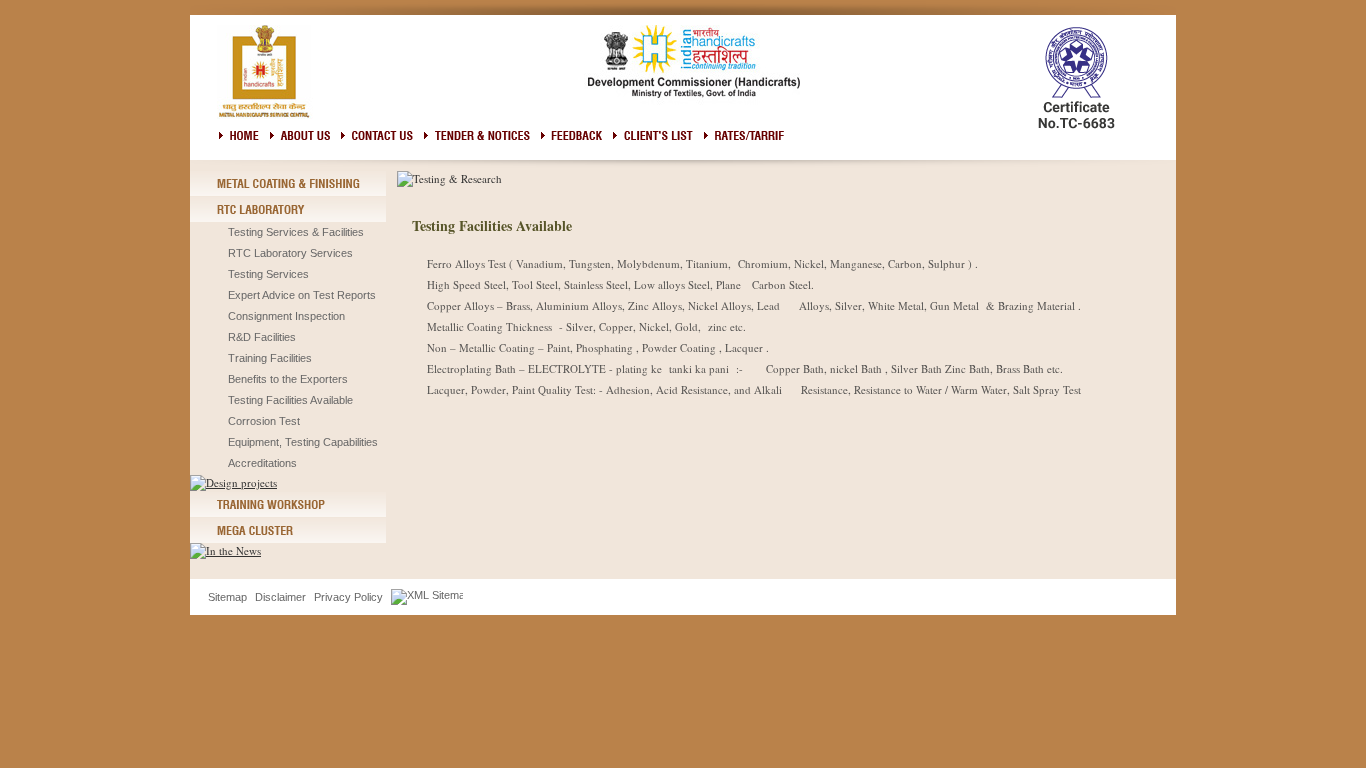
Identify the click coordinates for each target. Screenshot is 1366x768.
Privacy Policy (348, 597)
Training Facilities (270, 358)
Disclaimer (280, 597)
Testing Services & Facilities (296, 232)
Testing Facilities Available (290, 400)
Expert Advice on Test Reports (302, 295)
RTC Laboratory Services (290, 253)
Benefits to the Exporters (288, 379)
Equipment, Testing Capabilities (303, 442)
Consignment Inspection (286, 316)
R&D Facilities (262, 337)
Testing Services (268, 274)
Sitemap (227, 597)
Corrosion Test (264, 421)
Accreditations (262, 463)
